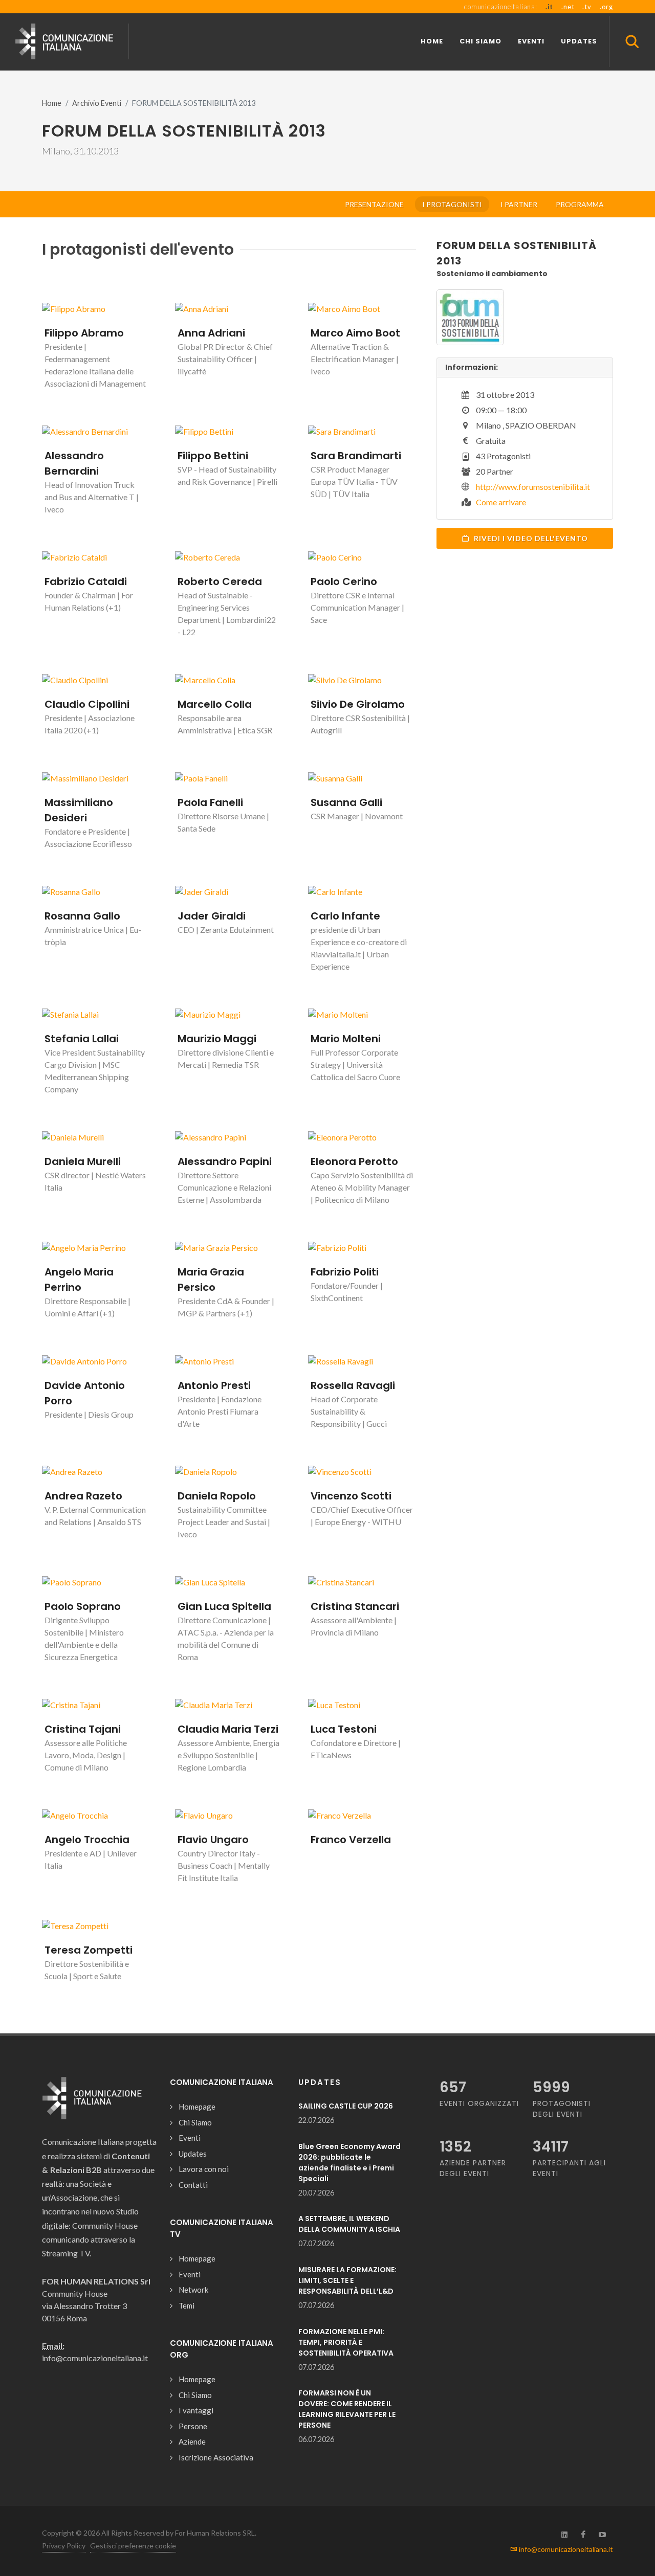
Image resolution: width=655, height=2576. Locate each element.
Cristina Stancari (355, 1606)
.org (606, 7)
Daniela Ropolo (217, 1496)
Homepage (197, 2107)
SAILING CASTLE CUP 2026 (346, 2106)
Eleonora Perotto (354, 1161)
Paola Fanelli (210, 802)
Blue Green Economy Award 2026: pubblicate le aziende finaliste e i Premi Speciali (350, 2163)
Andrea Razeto (83, 1496)
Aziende (192, 2441)
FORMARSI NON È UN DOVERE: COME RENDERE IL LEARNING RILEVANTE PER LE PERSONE (347, 2409)
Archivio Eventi (97, 103)
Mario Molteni (346, 1039)
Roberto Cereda (220, 581)
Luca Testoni (344, 1729)
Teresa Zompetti (89, 1950)
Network (193, 2290)
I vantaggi (196, 2410)
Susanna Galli (346, 802)
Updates (193, 2154)
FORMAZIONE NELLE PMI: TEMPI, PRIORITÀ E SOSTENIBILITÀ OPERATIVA (346, 2342)
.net (568, 7)
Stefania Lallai (82, 1039)
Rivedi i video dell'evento (530, 538)
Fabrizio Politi (345, 1272)
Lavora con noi (204, 2169)
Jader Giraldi (212, 916)
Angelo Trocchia (87, 1840)
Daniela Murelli (83, 1161)
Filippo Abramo (84, 333)
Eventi (190, 2138)
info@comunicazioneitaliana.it (565, 2549)
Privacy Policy (64, 2546)
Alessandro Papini (225, 1161)
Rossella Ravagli (353, 1385)
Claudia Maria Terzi (228, 1729)
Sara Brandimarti (356, 456)
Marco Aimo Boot (355, 333)
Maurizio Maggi (217, 1039)
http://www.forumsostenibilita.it (533, 487)
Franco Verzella (351, 1840)
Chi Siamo (195, 2122)
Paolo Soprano (83, 1606)
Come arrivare (501, 502)
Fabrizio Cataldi (86, 581)
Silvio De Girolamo (358, 704)
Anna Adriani (211, 333)
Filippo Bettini (213, 456)
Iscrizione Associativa (216, 2457)
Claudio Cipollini (87, 704)
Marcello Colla (215, 704)
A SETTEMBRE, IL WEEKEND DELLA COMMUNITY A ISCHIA (349, 2224)
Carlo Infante (345, 916)
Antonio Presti (214, 1385)
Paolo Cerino (344, 581)
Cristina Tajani (83, 1729)
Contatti (193, 2185)
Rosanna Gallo (82, 916)
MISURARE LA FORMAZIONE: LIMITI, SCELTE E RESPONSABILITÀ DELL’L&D (347, 2280)
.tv (587, 7)
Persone (193, 2426)
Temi (187, 2305)
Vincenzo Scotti (351, 1496)
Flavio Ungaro (213, 1840)
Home (52, 103)
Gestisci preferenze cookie (133, 2546)
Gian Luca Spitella (224, 1606)
